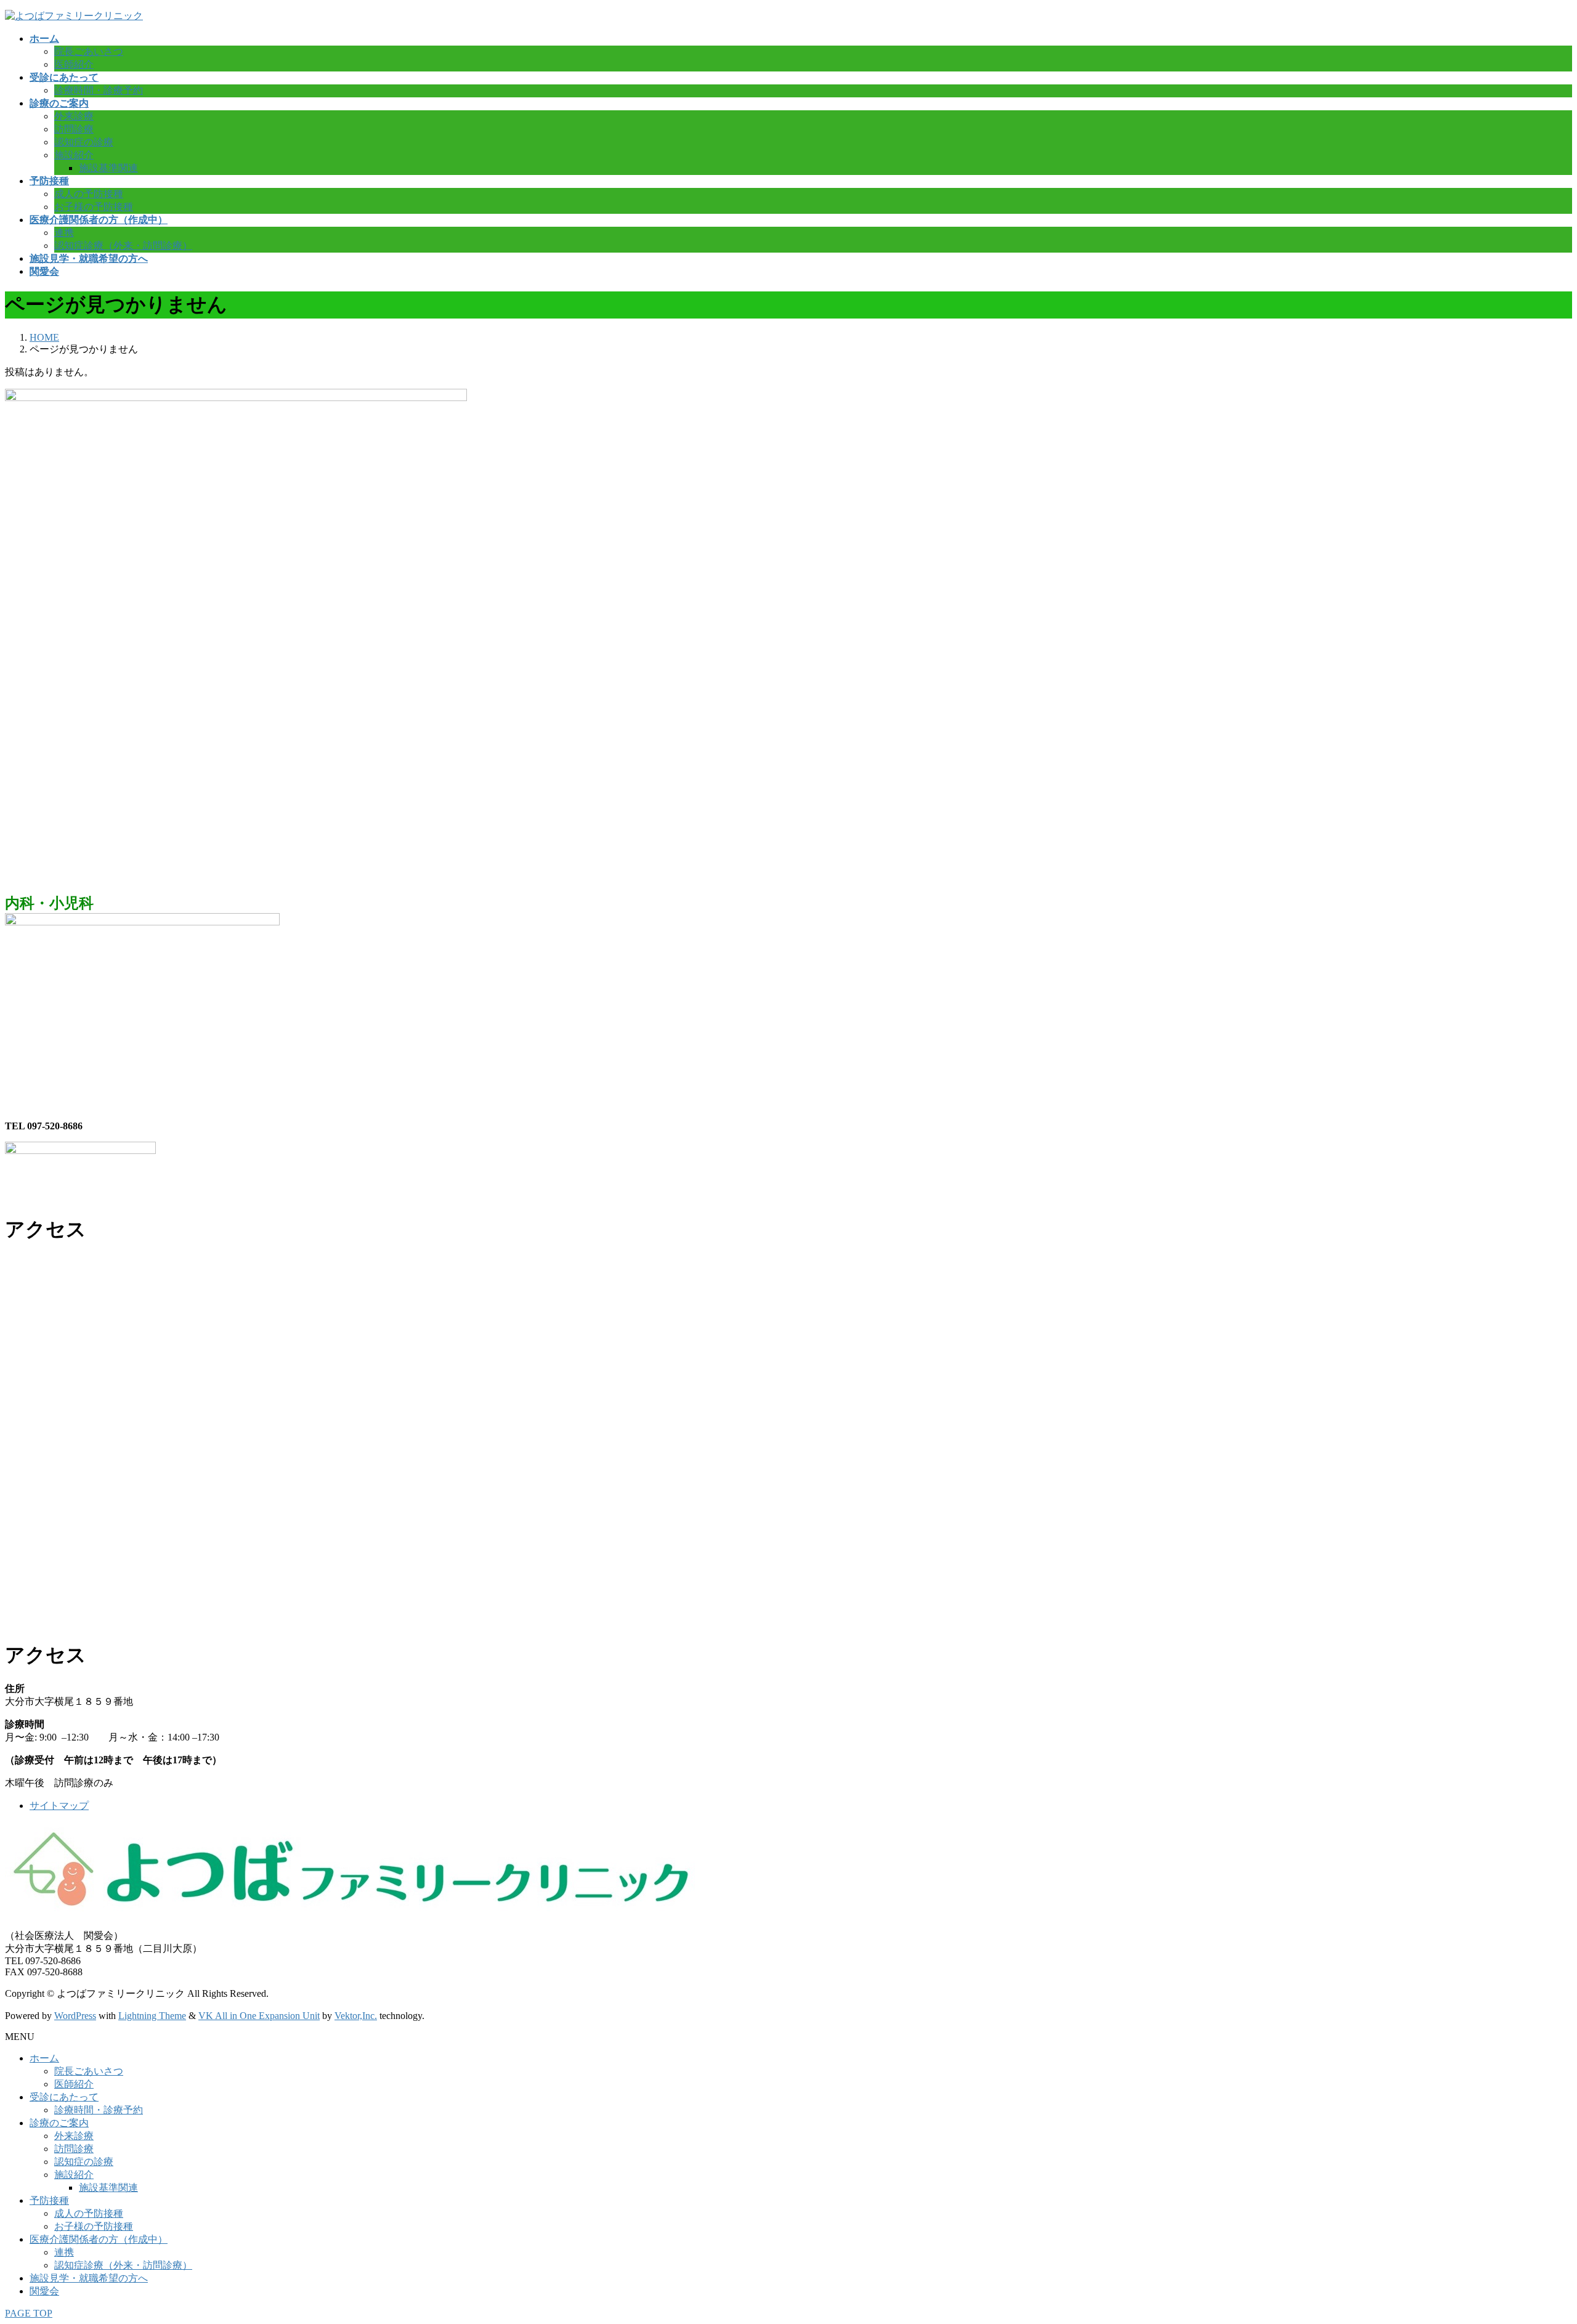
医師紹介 (74, 64)
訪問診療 (74, 129)
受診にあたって (64, 2097)
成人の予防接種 (89, 194)
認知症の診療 (84, 142)
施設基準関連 (108, 168)
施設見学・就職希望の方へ (89, 2278)
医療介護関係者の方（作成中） (99, 2239)
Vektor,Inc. (356, 2016)
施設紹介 (74, 155)
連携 (64, 233)
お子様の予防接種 (94, 207)
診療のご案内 (59, 2123)
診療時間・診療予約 (99, 90)
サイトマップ (59, 1806)
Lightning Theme (152, 2016)
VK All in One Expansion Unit (259, 2016)
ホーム (44, 2058)
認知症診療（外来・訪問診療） (123, 246)
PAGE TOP (29, 2313)
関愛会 (44, 2291)
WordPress (75, 2016)
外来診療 (74, 116)
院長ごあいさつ (89, 51)
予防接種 (49, 2200)
